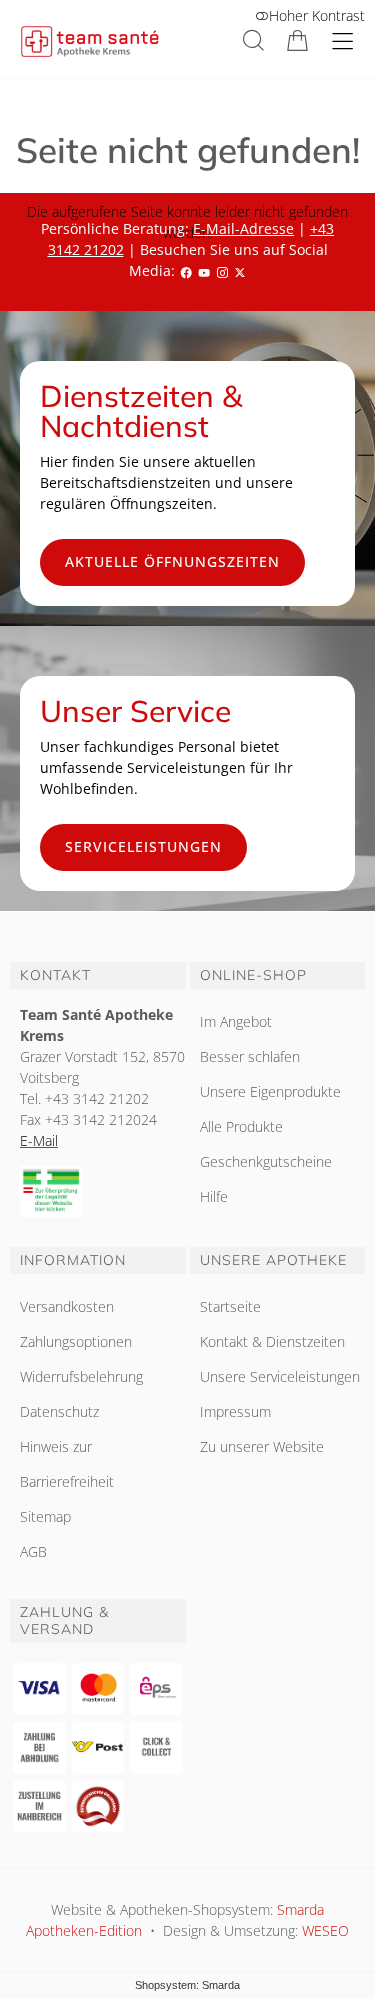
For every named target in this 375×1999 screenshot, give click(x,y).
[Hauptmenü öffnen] (342, 41)
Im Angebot (236, 1021)
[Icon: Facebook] (186, 270)
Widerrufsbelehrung (81, 1376)
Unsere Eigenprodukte (270, 1091)
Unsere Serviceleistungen (280, 1376)
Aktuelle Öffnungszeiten (172, 561)
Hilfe (214, 1196)
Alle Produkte (241, 1126)
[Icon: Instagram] (222, 270)
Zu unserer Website (262, 1446)
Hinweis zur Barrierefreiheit (67, 1464)
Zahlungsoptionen (76, 1341)
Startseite (230, 1306)
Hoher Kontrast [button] (317, 15)
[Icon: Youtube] (204, 270)
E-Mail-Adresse (243, 228)
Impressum (235, 1411)
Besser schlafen (250, 1056)
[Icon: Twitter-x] (240, 270)
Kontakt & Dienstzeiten (272, 1341)
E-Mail (39, 1140)
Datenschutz (59, 1411)
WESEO (325, 1930)
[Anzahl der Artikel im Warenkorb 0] (297, 40)
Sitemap (45, 1516)
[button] (253, 40)
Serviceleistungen (143, 846)
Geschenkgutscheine (266, 1161)
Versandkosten (67, 1306)
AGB (33, 1551)
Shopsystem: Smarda (187, 1985)
